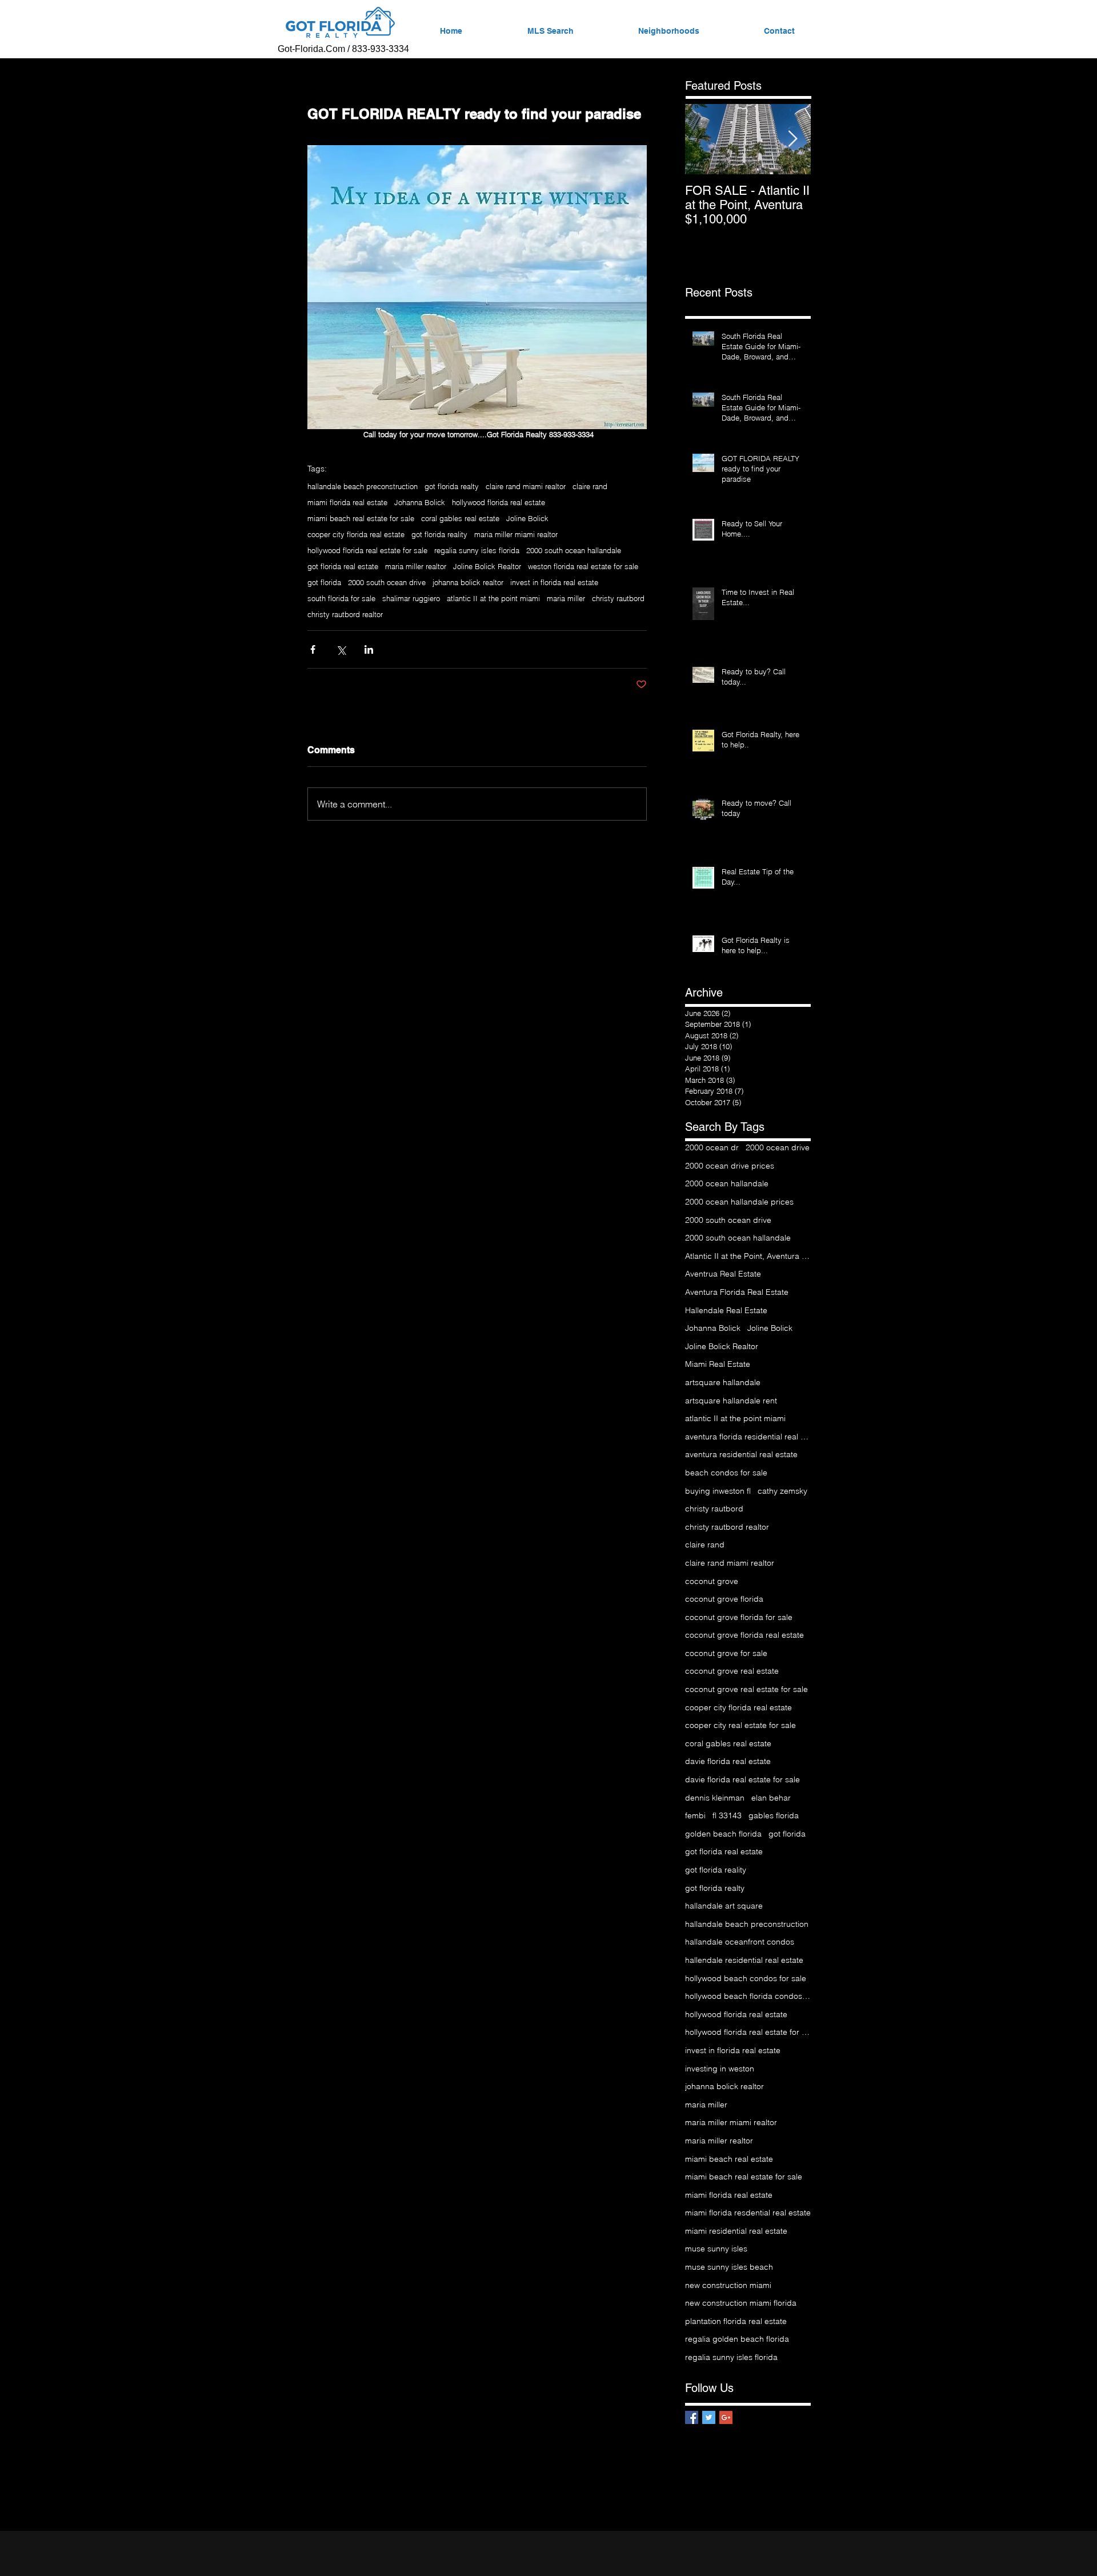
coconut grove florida (724, 1599)
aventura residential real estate (741, 1454)
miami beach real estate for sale (361, 518)
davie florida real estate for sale (742, 1779)
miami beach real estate (729, 2159)
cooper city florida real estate (356, 534)
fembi (695, 1815)
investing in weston (720, 2069)
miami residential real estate (736, 2231)
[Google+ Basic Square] (726, 2417)
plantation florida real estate (736, 2321)
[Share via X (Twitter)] (341, 649)
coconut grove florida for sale (739, 1617)
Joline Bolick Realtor (487, 566)
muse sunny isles (716, 2249)
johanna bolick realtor (468, 582)
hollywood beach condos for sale (746, 1978)
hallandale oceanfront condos (740, 1942)
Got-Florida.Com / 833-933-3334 (343, 49)
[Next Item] (792, 139)
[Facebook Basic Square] (692, 2417)
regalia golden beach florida (737, 2339)
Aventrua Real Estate (723, 1274)
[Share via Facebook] (313, 649)
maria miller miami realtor (516, 534)
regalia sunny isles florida (477, 550)
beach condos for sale (726, 1473)
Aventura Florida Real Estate (737, 1292)
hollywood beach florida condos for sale (748, 1996)
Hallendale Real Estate (726, 1310)
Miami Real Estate (718, 1364)
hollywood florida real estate (499, 502)
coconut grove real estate (732, 1671)
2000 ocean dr (712, 1147)
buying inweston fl (718, 1491)
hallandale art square (724, 1906)
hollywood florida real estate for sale (367, 550)
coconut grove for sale (726, 1653)
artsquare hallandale (723, 1382)
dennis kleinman (715, 1798)
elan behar (771, 1798)
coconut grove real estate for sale (746, 1689)
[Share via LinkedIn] (369, 649)
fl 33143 (727, 1815)
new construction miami (728, 2285)
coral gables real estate (460, 518)
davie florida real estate (728, 1761)
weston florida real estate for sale (583, 566)
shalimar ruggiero (411, 598)
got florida (324, 582)
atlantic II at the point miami (493, 598)
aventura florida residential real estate (748, 1437)
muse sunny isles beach (729, 2267)
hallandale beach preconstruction (363, 486)
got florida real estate (343, 566)
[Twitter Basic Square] (709, 2417)
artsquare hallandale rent (731, 1401)
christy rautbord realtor (345, 614)
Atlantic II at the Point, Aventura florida (748, 1256)
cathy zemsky (782, 1491)
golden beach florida (723, 1834)
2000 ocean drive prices (730, 1166)
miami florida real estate (347, 502)
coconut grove (712, 1581)
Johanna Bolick (420, 502)
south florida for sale (341, 598)
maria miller (566, 598)
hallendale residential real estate (744, 1960)
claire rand (590, 486)
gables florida (774, 1815)
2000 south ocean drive (387, 582)
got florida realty (452, 486)
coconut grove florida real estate (744, 1635)
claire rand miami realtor (526, 486)
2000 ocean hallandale (727, 1183)
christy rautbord (618, 598)
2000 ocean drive (778, 1147)
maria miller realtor (416, 566)
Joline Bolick (527, 518)
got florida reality (439, 534)
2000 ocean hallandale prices (739, 1202)
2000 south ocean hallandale (574, 550)
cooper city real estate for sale (740, 1725)
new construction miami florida (741, 2303)
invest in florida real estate (554, 582)
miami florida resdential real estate (748, 2213)
